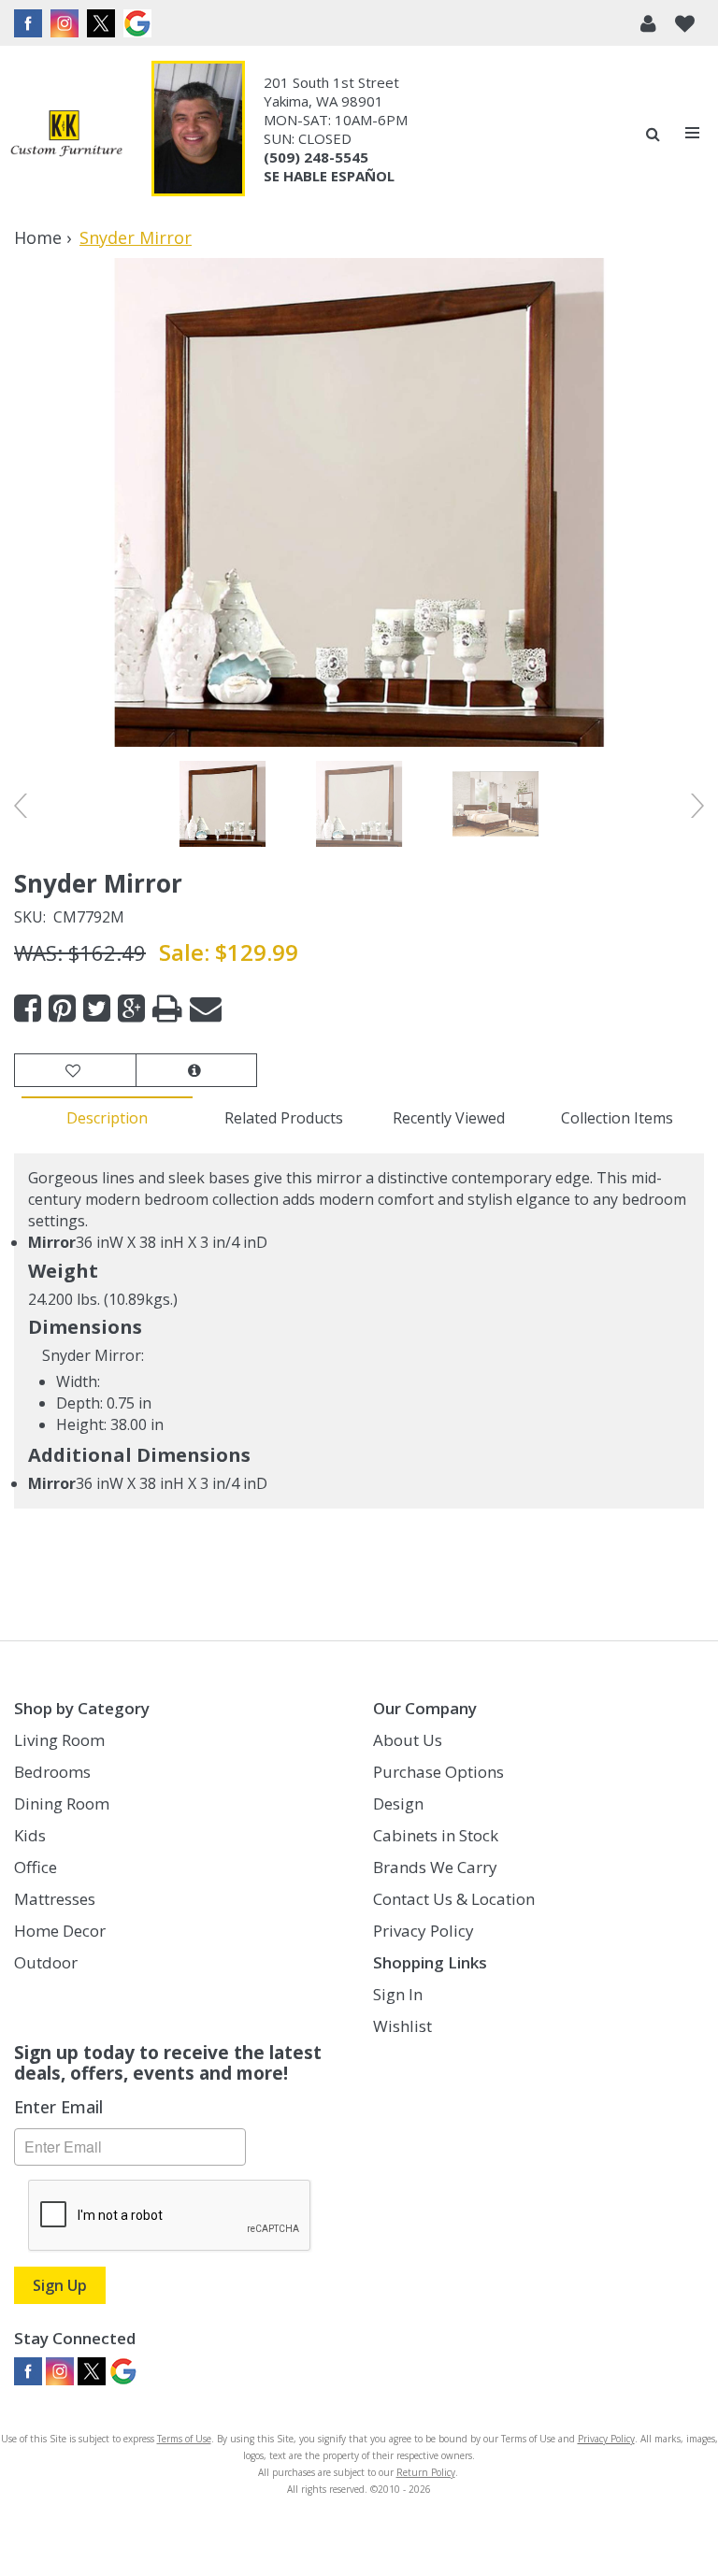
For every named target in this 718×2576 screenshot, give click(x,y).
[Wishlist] (685, 23)
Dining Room (62, 1803)
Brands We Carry (435, 1867)
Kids (30, 1835)
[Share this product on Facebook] (28, 1009)
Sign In (398, 1994)
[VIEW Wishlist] (75, 1071)
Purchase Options (438, 1772)
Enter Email (58, 2107)
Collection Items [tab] (617, 1118)
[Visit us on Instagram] (67, 23)
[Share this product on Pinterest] (62, 1009)
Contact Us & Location (454, 1899)
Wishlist (402, 2026)
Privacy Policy (424, 1931)
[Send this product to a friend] (206, 1009)
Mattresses (55, 1899)
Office (36, 1867)
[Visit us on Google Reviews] (140, 23)
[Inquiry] (196, 1071)
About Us (408, 1740)
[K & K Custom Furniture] (66, 133)
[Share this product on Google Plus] (131, 1009)
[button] (648, 23)
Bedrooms (52, 1772)
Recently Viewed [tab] (449, 1118)
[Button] (693, 133)
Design (398, 1803)
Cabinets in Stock (436, 1835)
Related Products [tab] (284, 1118)
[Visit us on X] (103, 23)
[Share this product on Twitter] (97, 1009)
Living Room (59, 1740)
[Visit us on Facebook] (30, 23)
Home (38, 237)
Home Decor (60, 1931)
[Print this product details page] (167, 1009)
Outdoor (46, 1962)
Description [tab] (107, 1118)
